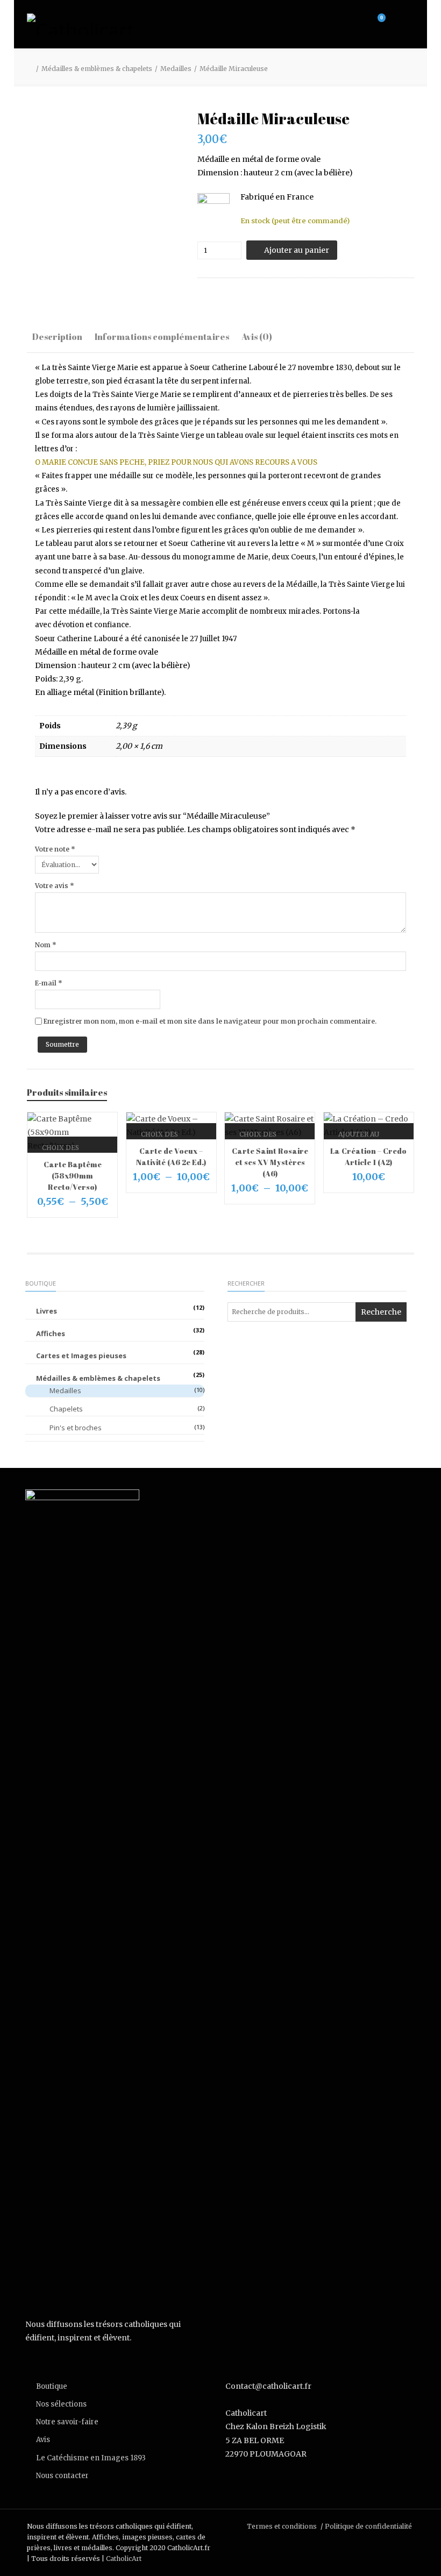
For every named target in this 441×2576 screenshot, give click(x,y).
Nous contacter (62, 2476)
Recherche (381, 1312)
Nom (46, 945)
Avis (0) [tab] (257, 337)
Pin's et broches (76, 1428)
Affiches (51, 1333)
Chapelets (66, 1409)
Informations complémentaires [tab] (162, 337)
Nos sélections (61, 2404)
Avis (43, 2440)
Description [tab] (57, 337)
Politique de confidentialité (368, 2526)
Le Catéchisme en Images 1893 (91, 2458)
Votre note (55, 849)
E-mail (49, 983)
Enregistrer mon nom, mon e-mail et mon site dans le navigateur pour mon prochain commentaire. (210, 1021)
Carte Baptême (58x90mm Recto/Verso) (73, 1176)
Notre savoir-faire (67, 2422)
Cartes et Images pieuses (81, 1356)
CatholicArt (124, 2559)
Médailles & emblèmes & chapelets (97, 69)
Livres (47, 1311)
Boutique (52, 2386)
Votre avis (55, 886)
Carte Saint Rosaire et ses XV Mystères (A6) (270, 1162)
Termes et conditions (282, 2526)
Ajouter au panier (297, 250)
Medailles (176, 69)
